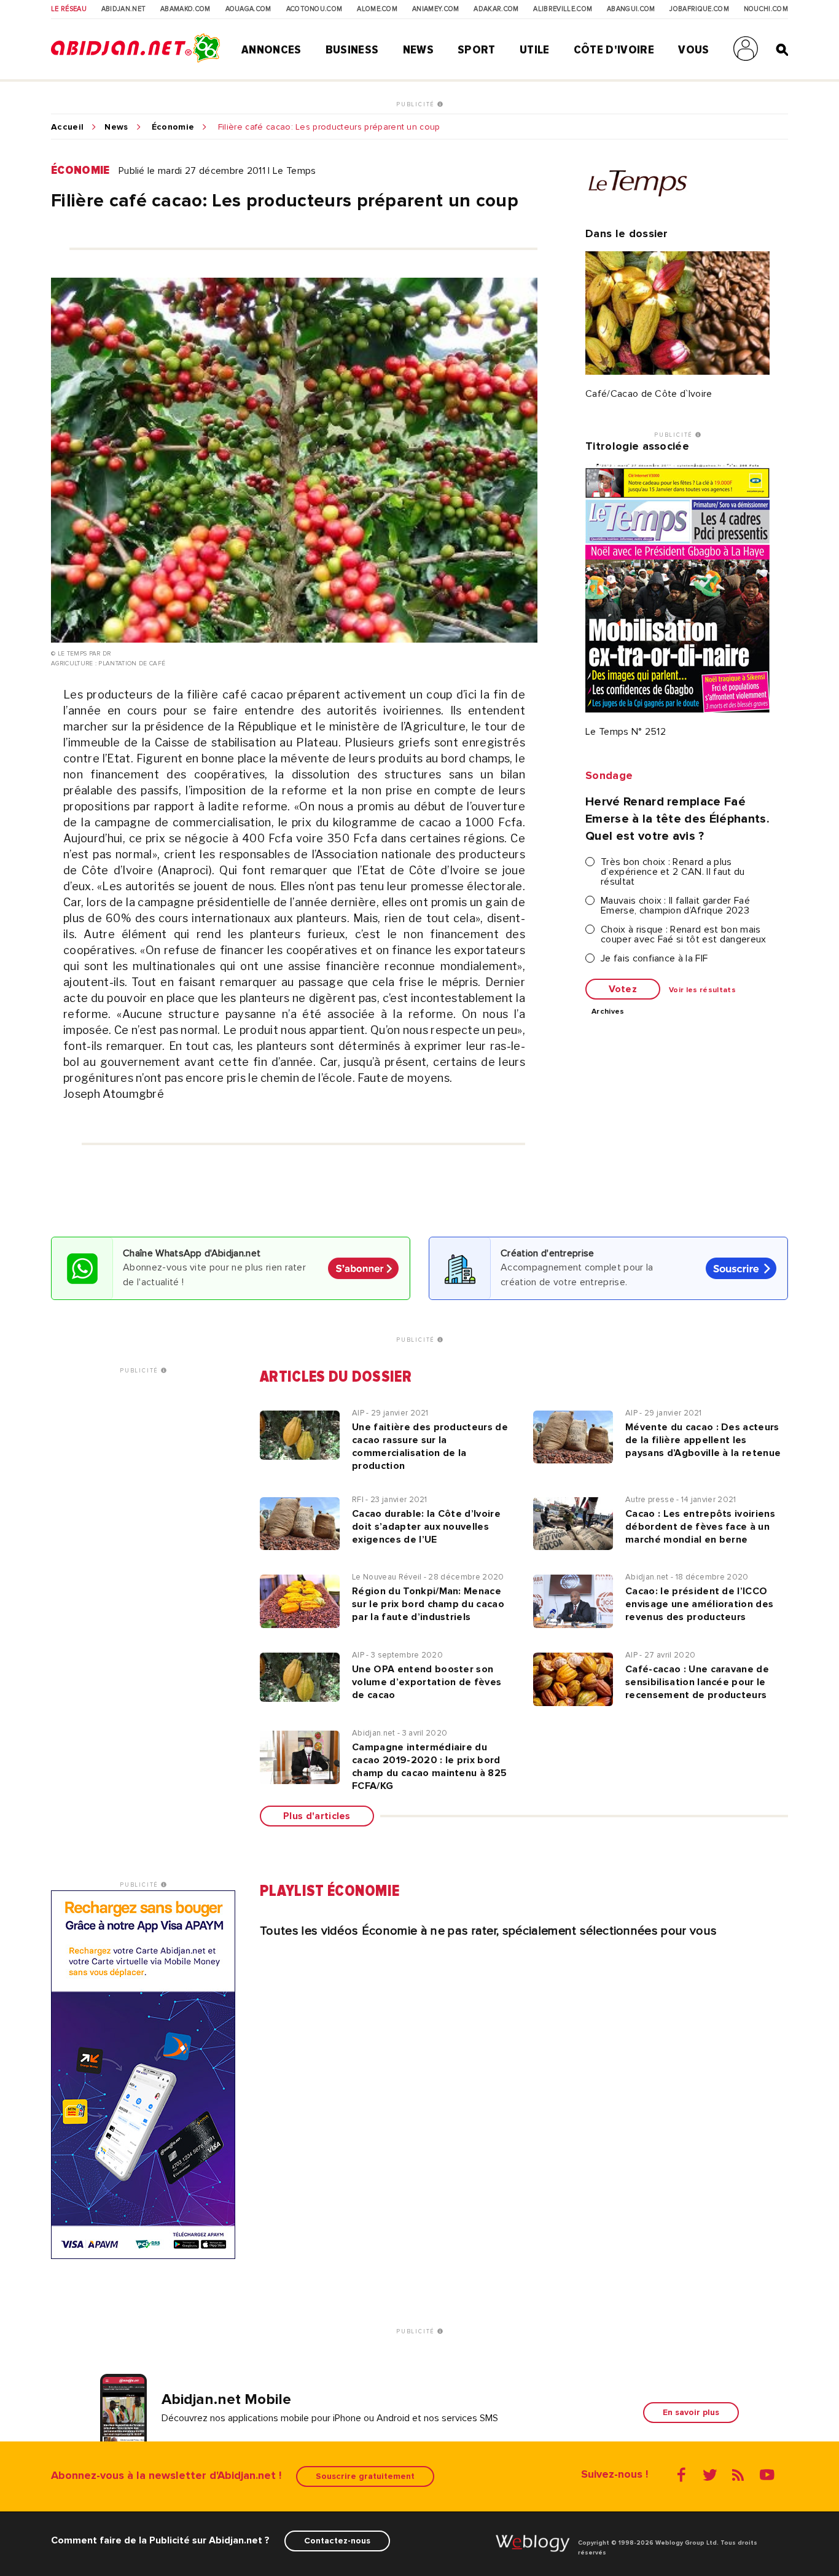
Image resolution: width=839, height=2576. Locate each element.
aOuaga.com (248, 9)
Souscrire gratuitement (365, 2476)
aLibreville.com (563, 9)
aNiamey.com (436, 9)
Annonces (271, 50)
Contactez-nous (337, 2541)
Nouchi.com (766, 9)
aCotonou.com (314, 9)
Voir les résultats (702, 990)
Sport (477, 50)
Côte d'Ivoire (614, 50)
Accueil (67, 127)
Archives (608, 1012)
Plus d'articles (317, 1816)
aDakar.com (496, 9)
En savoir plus (691, 2412)
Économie (173, 127)
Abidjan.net (124, 9)
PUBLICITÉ (417, 104)
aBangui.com (631, 9)
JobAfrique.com (699, 9)
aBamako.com (185, 9)
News (418, 50)
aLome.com (377, 9)
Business (352, 50)
